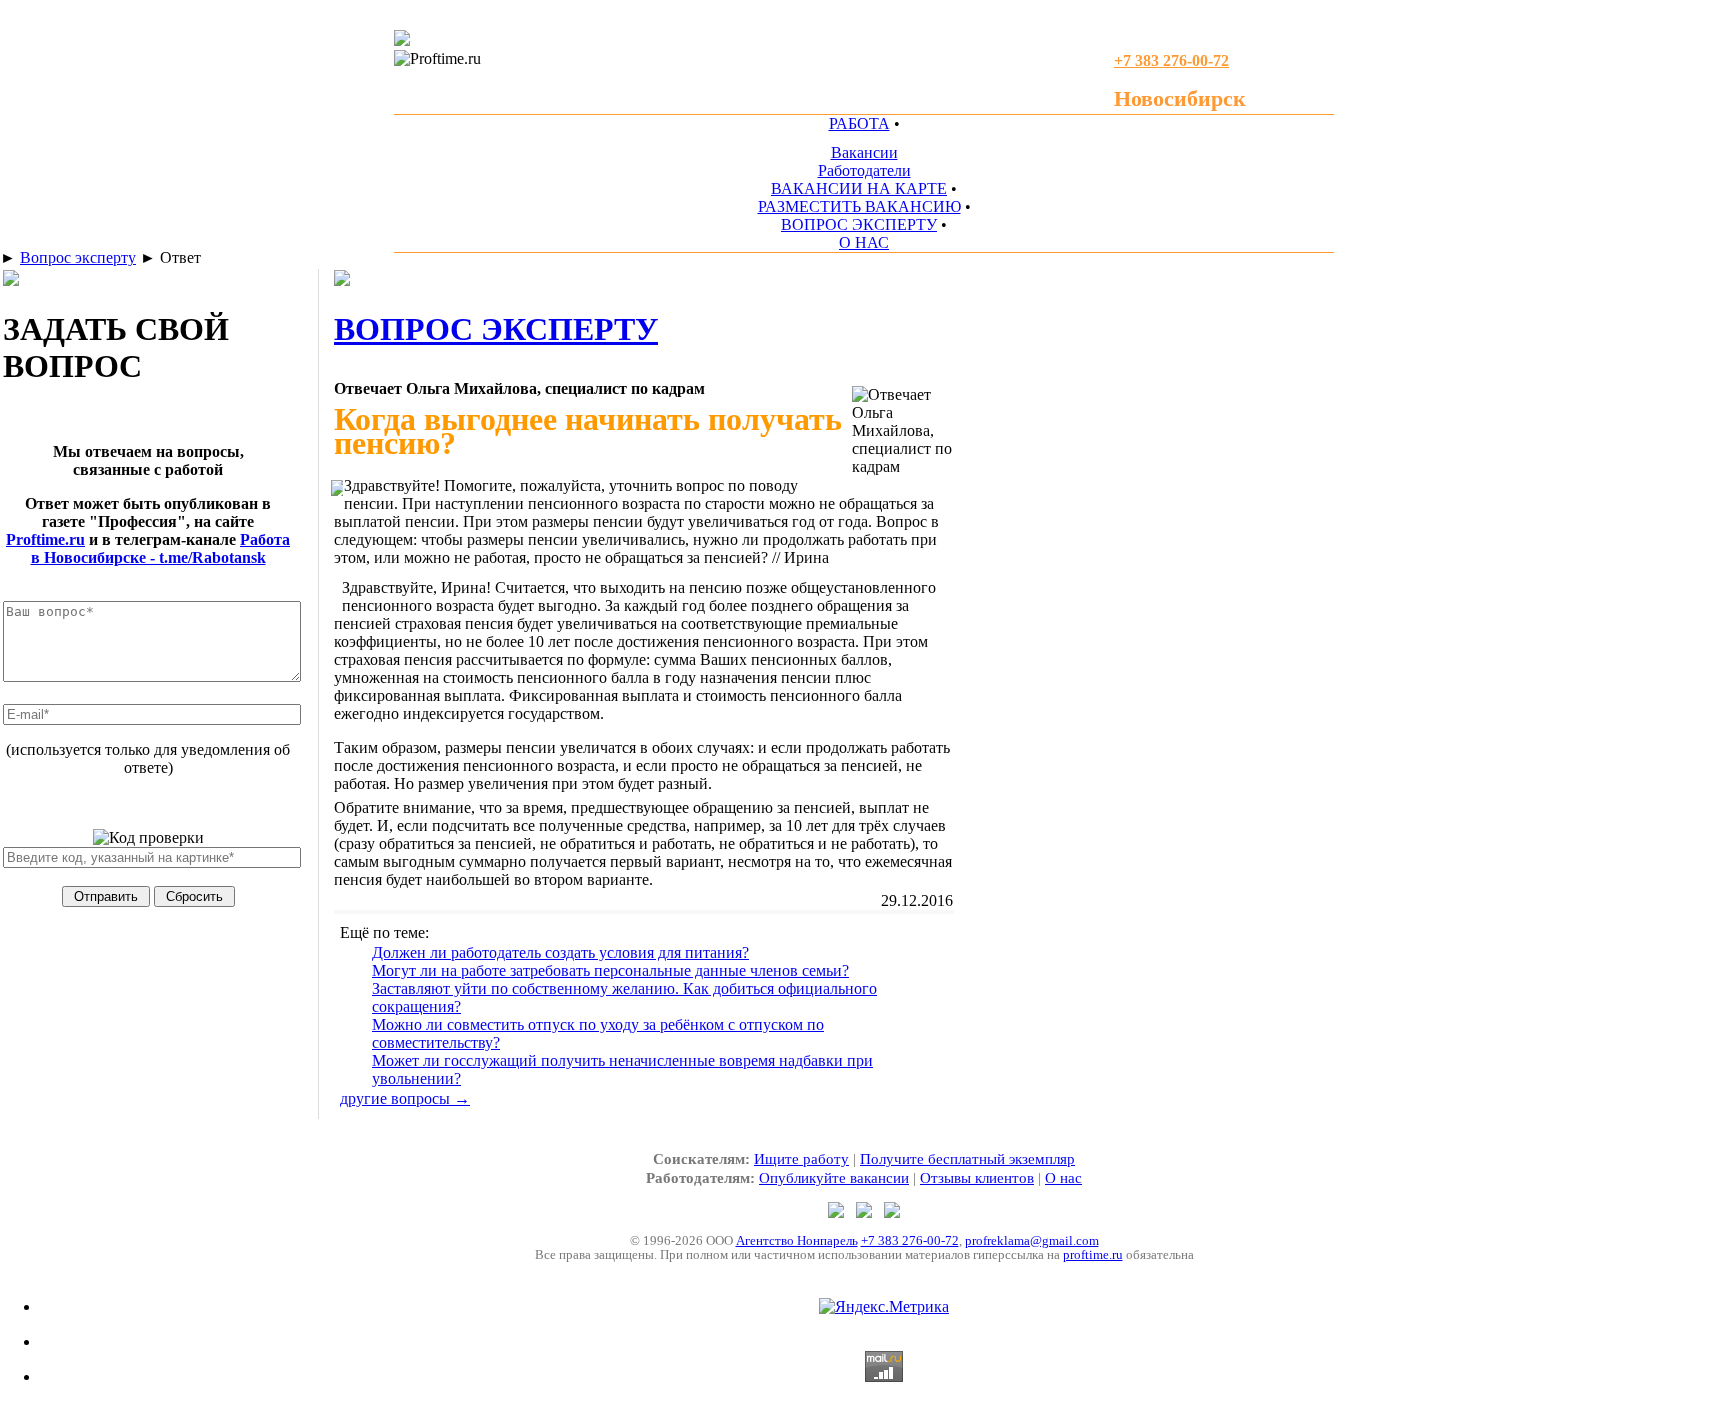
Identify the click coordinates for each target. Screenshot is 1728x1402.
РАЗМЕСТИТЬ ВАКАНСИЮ (859, 206)
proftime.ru (1093, 1254)
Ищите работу (801, 1159)
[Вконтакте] (892, 1212)
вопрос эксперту (496, 329)
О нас (1063, 1178)
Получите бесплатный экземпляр (967, 1159)
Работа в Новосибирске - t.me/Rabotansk (161, 548)
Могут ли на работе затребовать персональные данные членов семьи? (610, 970)
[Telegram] (838, 1212)
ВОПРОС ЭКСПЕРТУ (859, 224)
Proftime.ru (45, 539)
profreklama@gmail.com (1032, 1240)
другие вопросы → (405, 1098)
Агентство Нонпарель (797, 1240)
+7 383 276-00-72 (910, 1240)
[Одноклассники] (866, 1212)
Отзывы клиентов (977, 1178)
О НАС (864, 242)
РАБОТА (859, 123)
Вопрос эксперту (78, 257)
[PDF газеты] (402, 40)
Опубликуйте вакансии (834, 1178)
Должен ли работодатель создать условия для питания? (560, 952)
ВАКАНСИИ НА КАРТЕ (859, 188)
